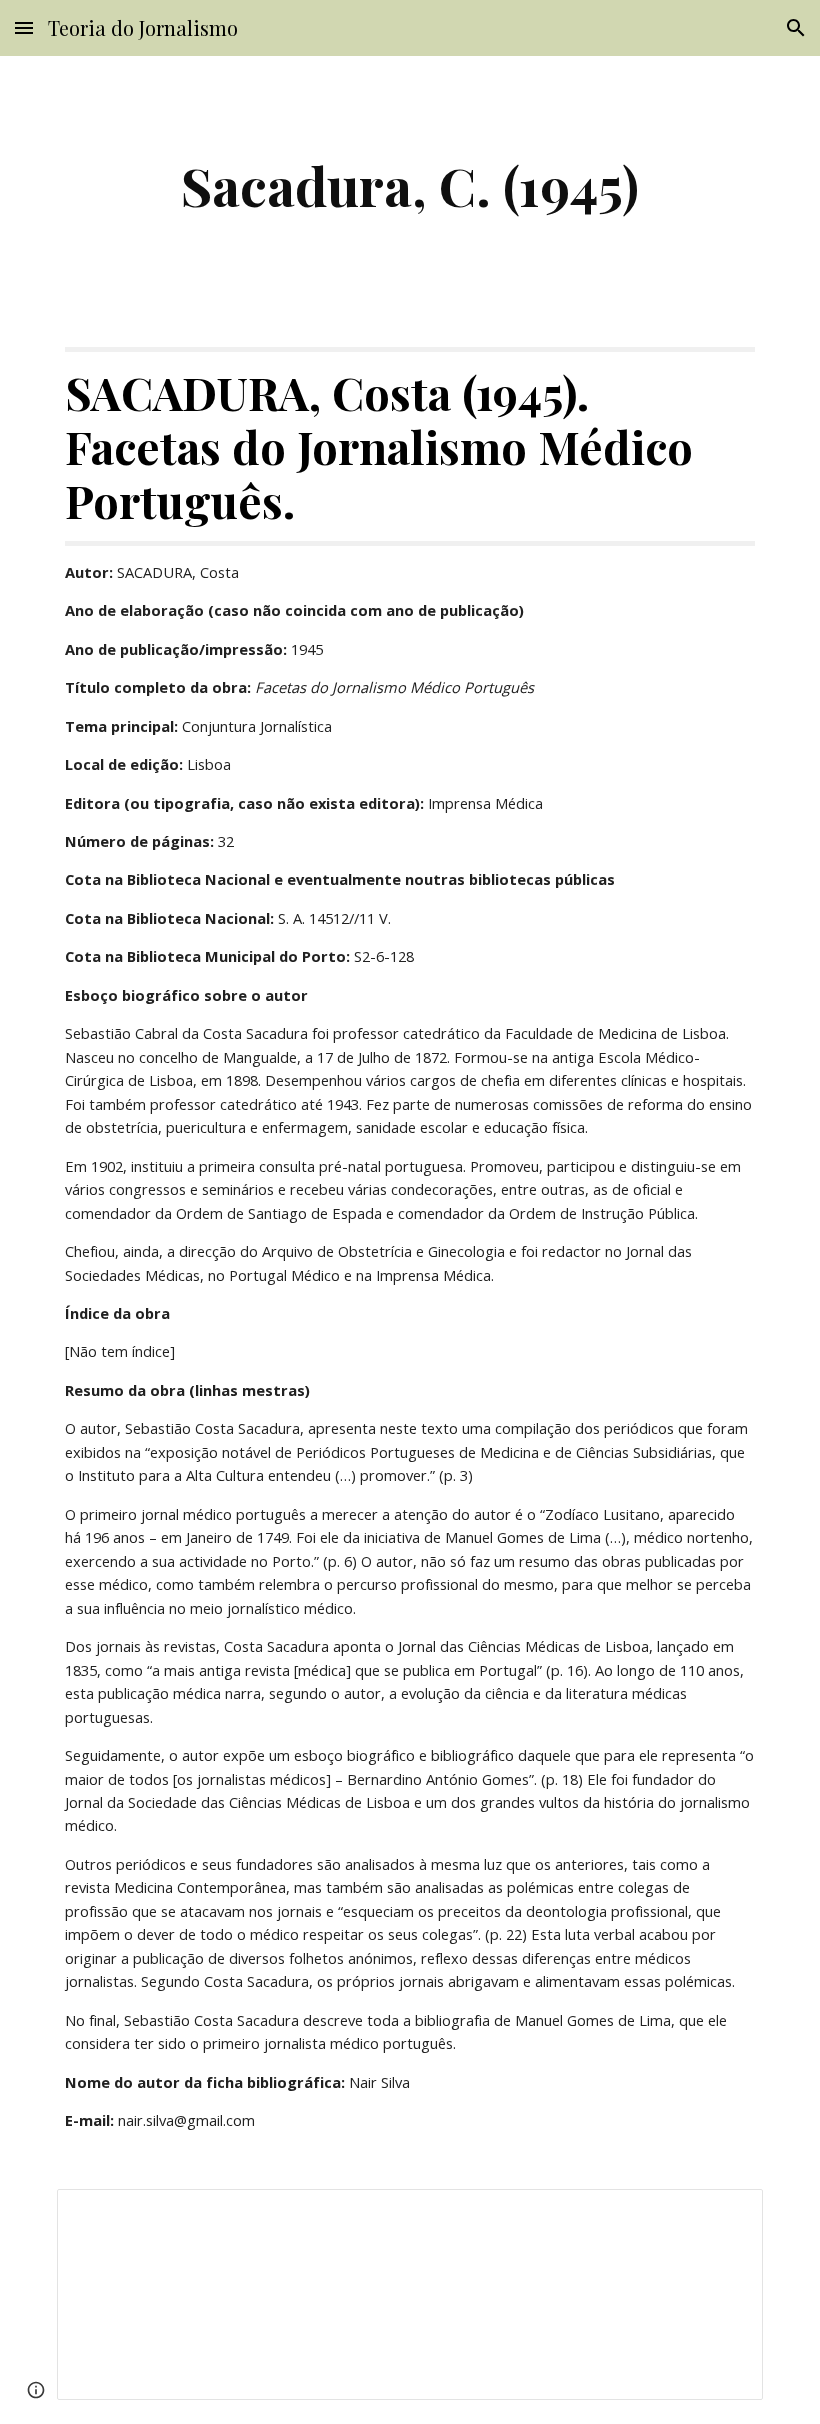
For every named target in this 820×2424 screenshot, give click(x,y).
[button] (24, 27)
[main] (410, 185)
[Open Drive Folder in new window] (725, 2215)
